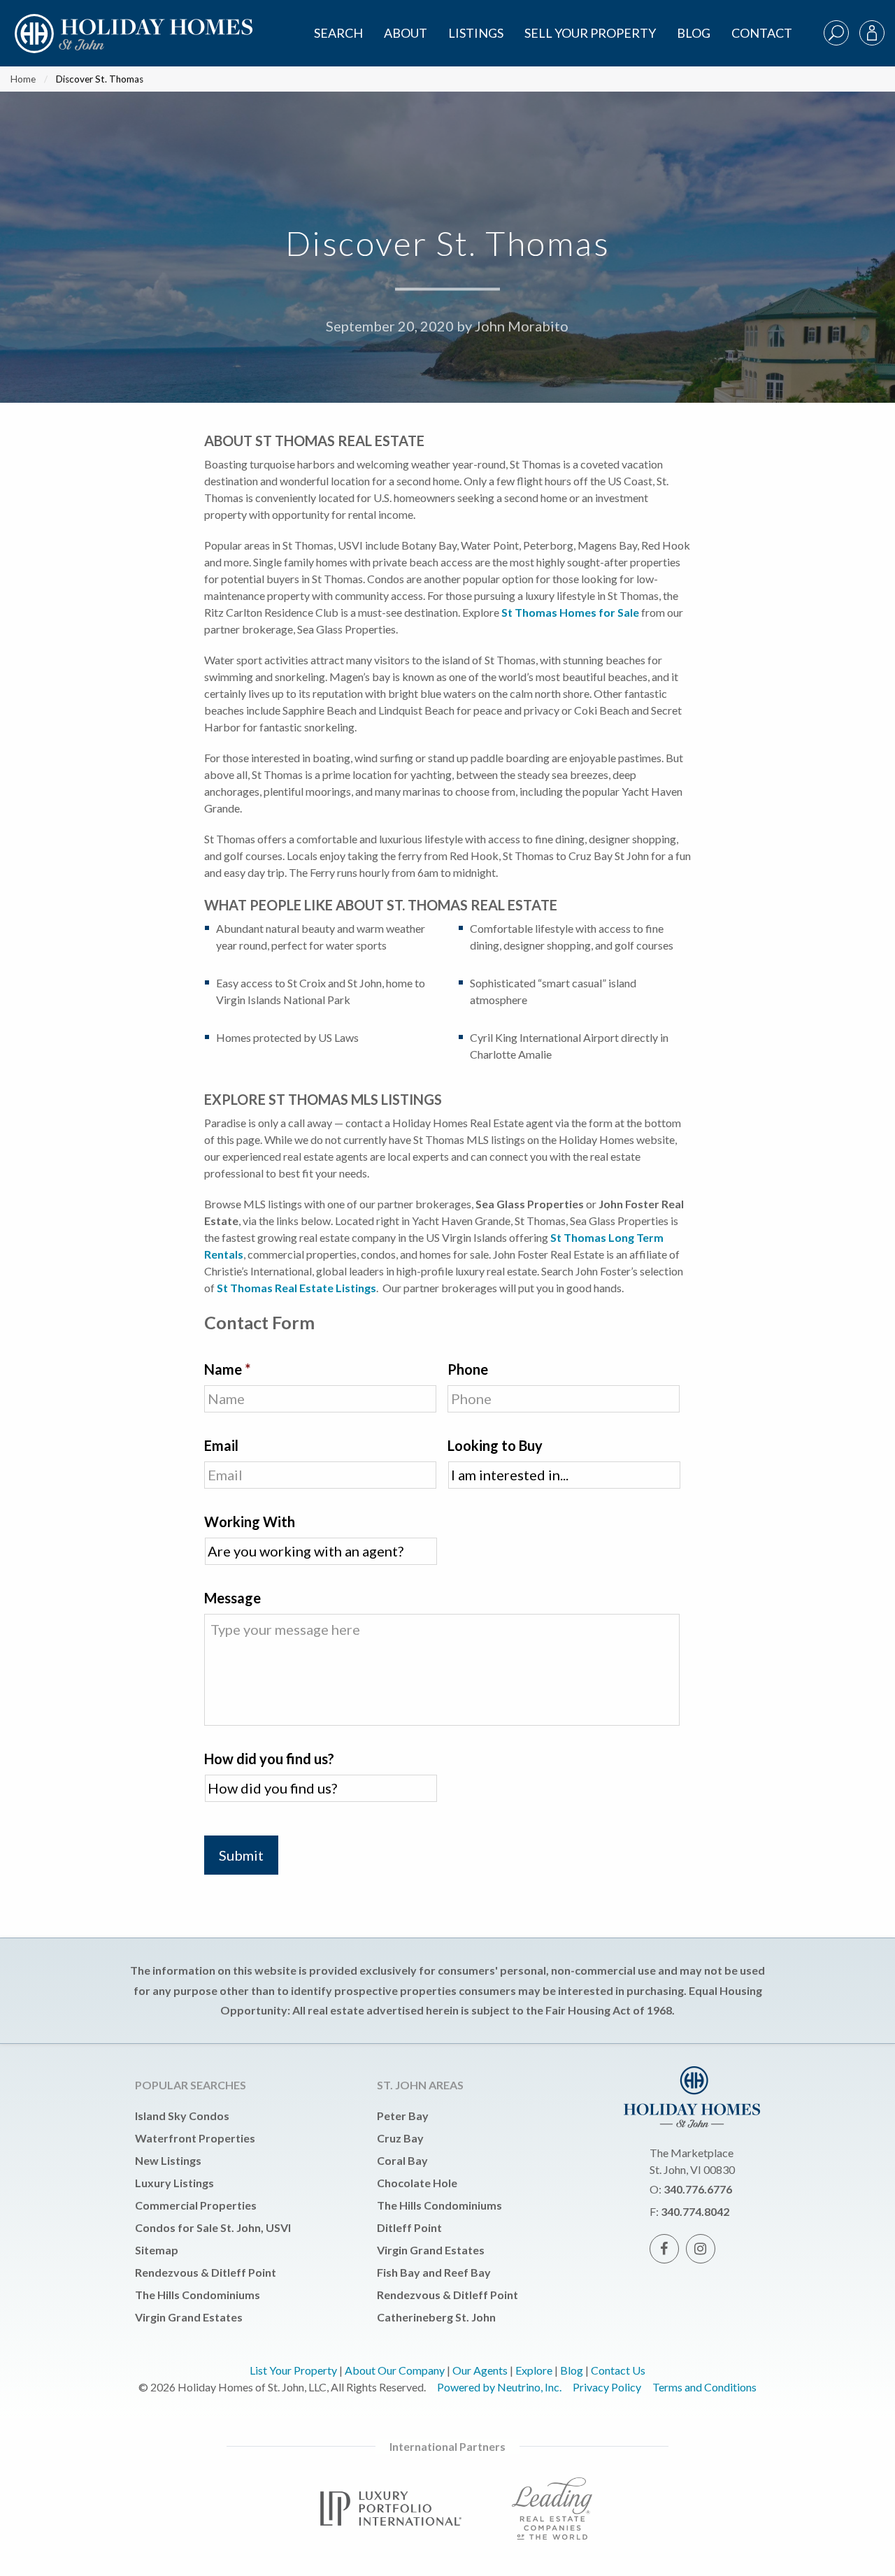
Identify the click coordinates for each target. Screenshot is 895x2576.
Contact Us (618, 2370)
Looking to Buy (495, 1445)
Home (23, 79)
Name (227, 1369)
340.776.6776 (698, 2189)
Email (221, 1445)
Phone (468, 1369)
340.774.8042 (695, 2211)
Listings (476, 33)
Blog (694, 33)
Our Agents (480, 2370)
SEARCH (338, 33)
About (406, 33)
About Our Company (395, 2370)
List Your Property (293, 2370)
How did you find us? (269, 1759)
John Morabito (522, 327)
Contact (762, 33)
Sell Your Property (590, 33)
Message (232, 1598)
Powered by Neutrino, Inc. (499, 2387)
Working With (250, 1522)
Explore (534, 2370)
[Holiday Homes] (131, 22)
